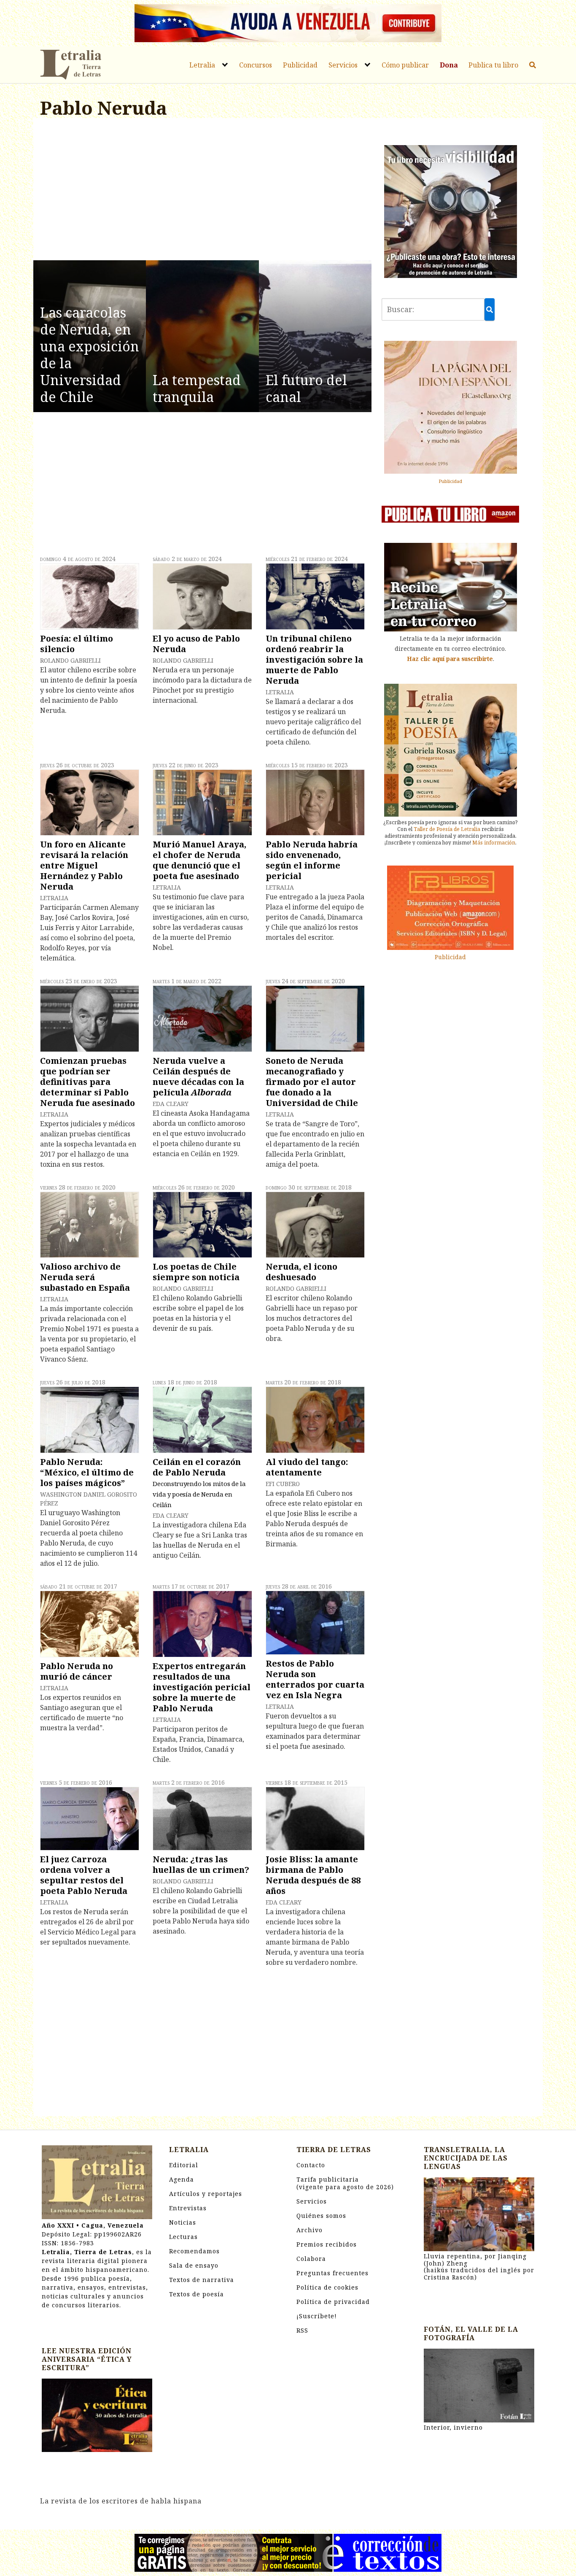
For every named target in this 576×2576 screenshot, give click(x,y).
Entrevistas (188, 2208)
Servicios (343, 65)
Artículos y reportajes (206, 2194)
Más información (494, 843)
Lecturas (183, 2237)
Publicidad (300, 65)
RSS (302, 2330)
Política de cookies (327, 2287)
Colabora (311, 2259)
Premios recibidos (327, 2244)
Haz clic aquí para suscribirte (450, 659)
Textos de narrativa (202, 2280)
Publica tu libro (493, 65)
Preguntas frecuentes (332, 2273)
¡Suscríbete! (317, 2316)
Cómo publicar (405, 65)
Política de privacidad (333, 2302)
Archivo (310, 2230)
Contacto (311, 2165)
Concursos (256, 65)
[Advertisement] (202, 191)
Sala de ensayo (194, 2265)
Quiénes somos (321, 2216)
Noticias (183, 2222)
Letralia (202, 65)
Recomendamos (194, 2251)
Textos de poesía (196, 2294)
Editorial (184, 2165)
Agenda (182, 2179)
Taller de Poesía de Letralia (447, 829)
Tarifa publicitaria (345, 2183)
